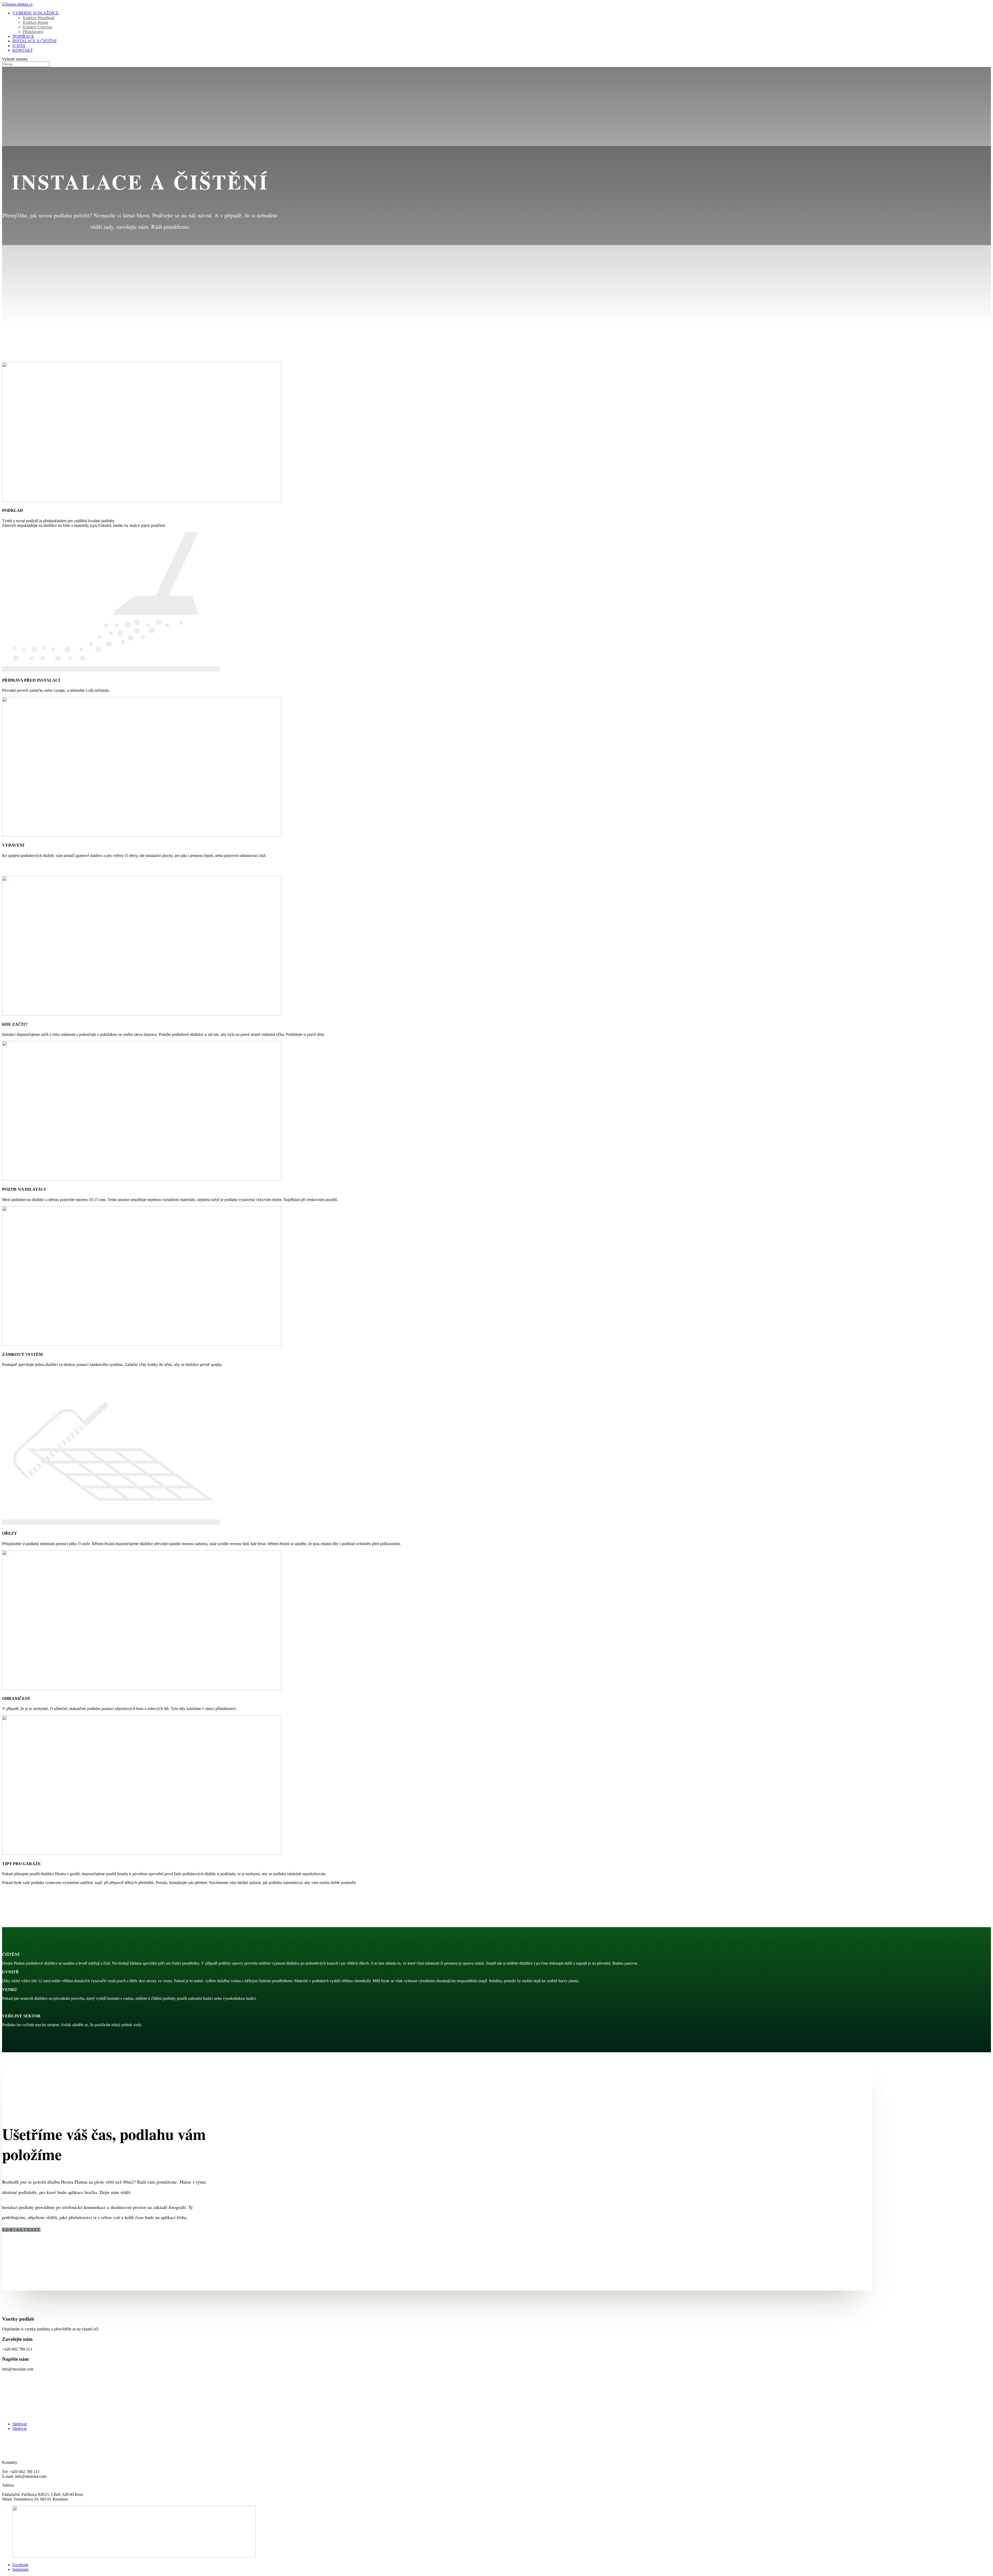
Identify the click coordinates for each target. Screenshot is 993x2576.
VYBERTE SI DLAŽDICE (36, 13)
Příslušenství (33, 32)
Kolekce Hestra (35, 22)
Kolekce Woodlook (39, 18)
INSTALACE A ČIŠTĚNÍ (34, 41)
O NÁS (19, 46)
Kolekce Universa (37, 27)
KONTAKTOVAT (21, 2230)
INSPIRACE (23, 36)
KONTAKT (23, 50)
